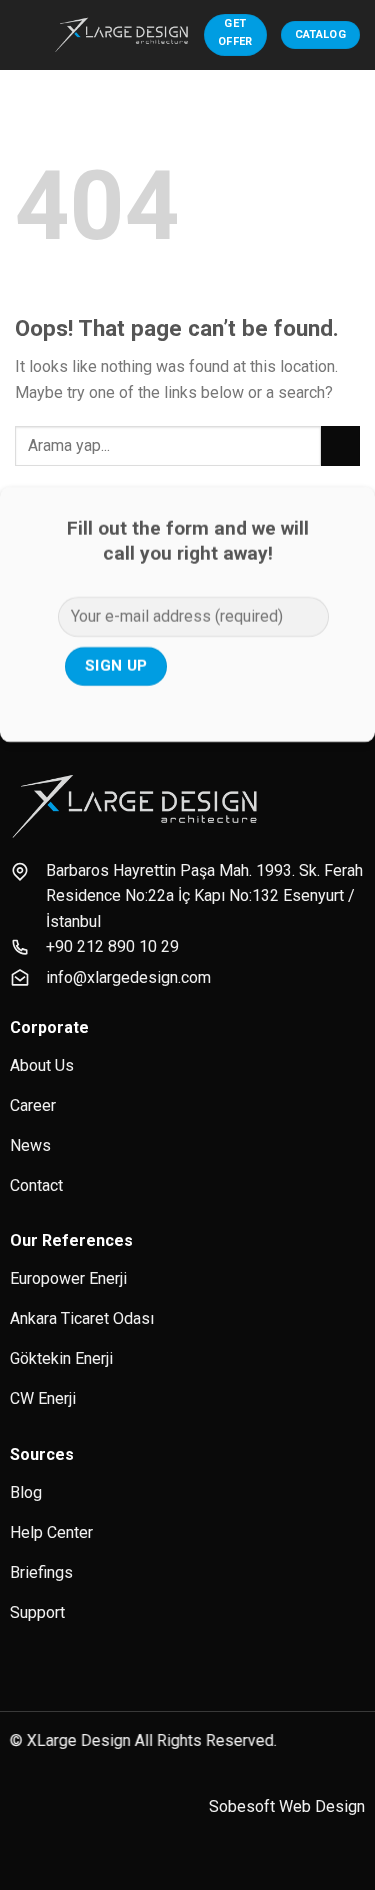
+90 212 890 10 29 (112, 946)
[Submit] (340, 445)
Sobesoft (242, 1806)
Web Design (322, 1806)
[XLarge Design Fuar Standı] (121, 35)
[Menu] (27, 34)
